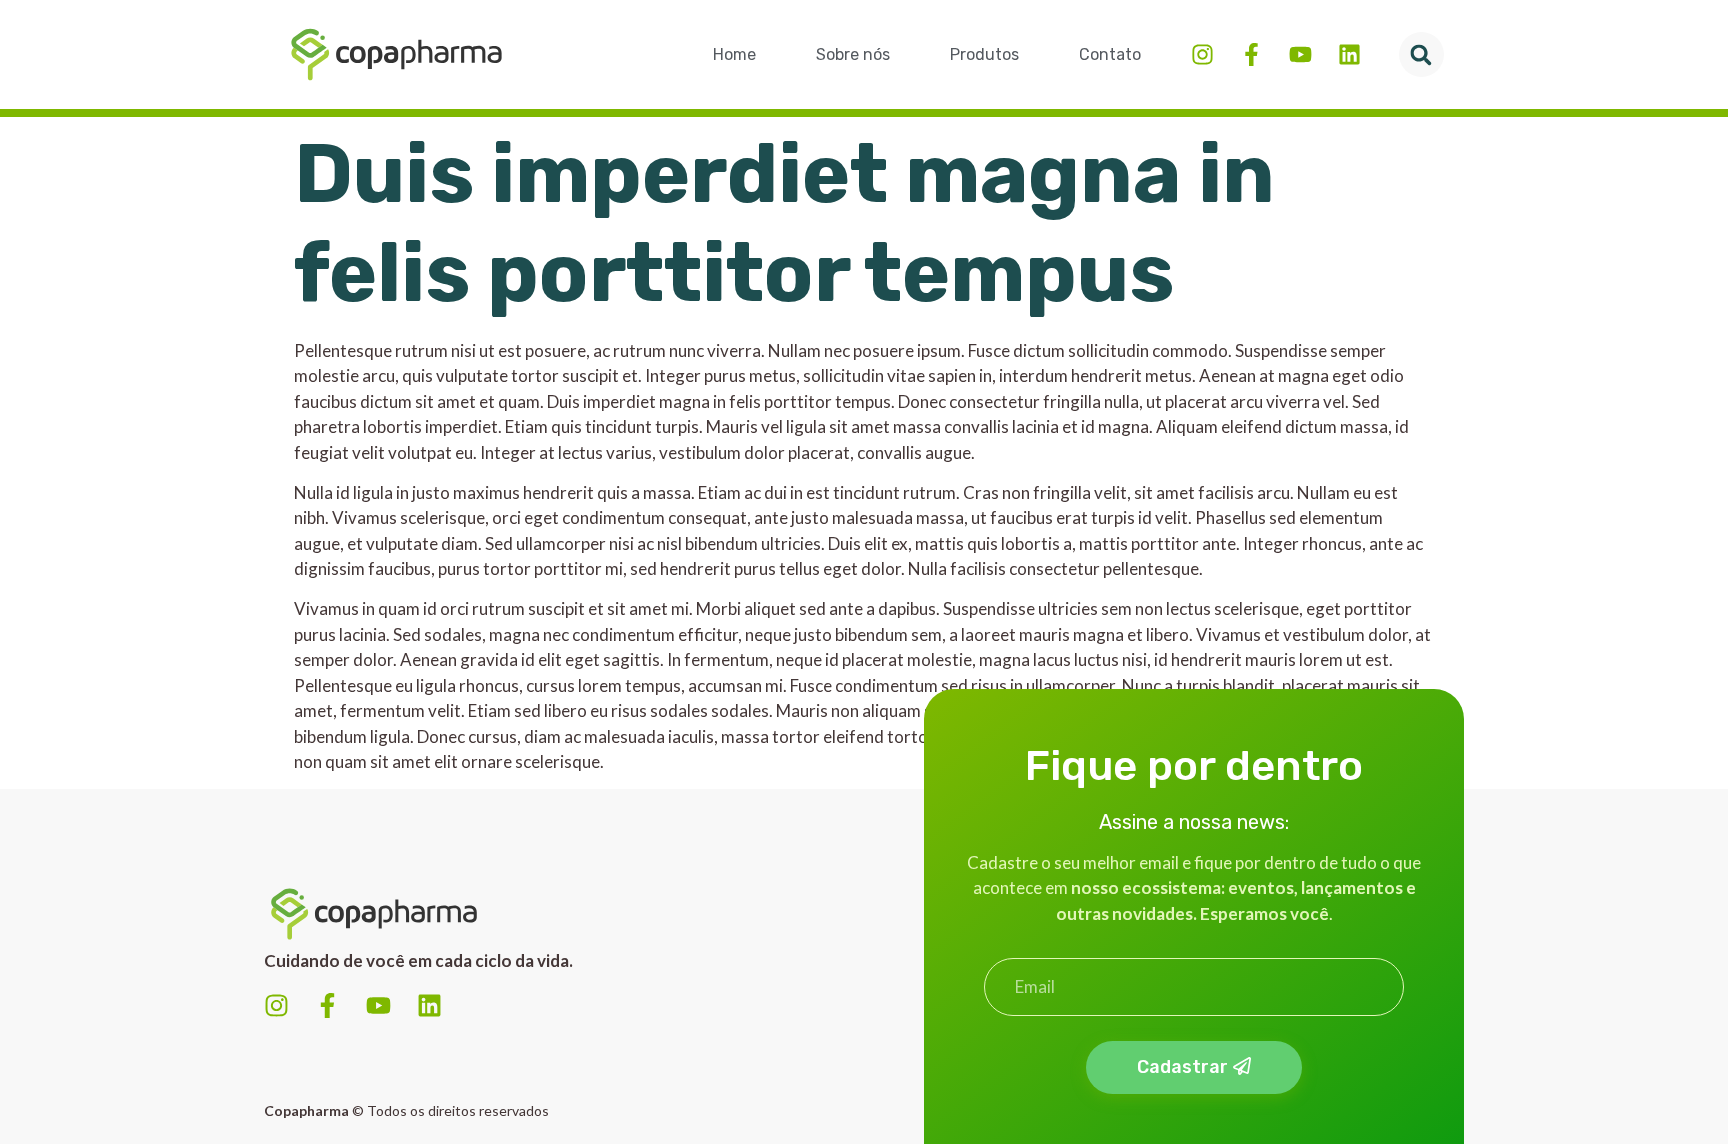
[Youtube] (1300, 54)
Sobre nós (853, 54)
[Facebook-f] (1251, 54)
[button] (1421, 54)
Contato (1110, 54)
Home (734, 54)
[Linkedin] (1349, 54)
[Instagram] (1202, 54)
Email (1004, 949)
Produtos (984, 54)
